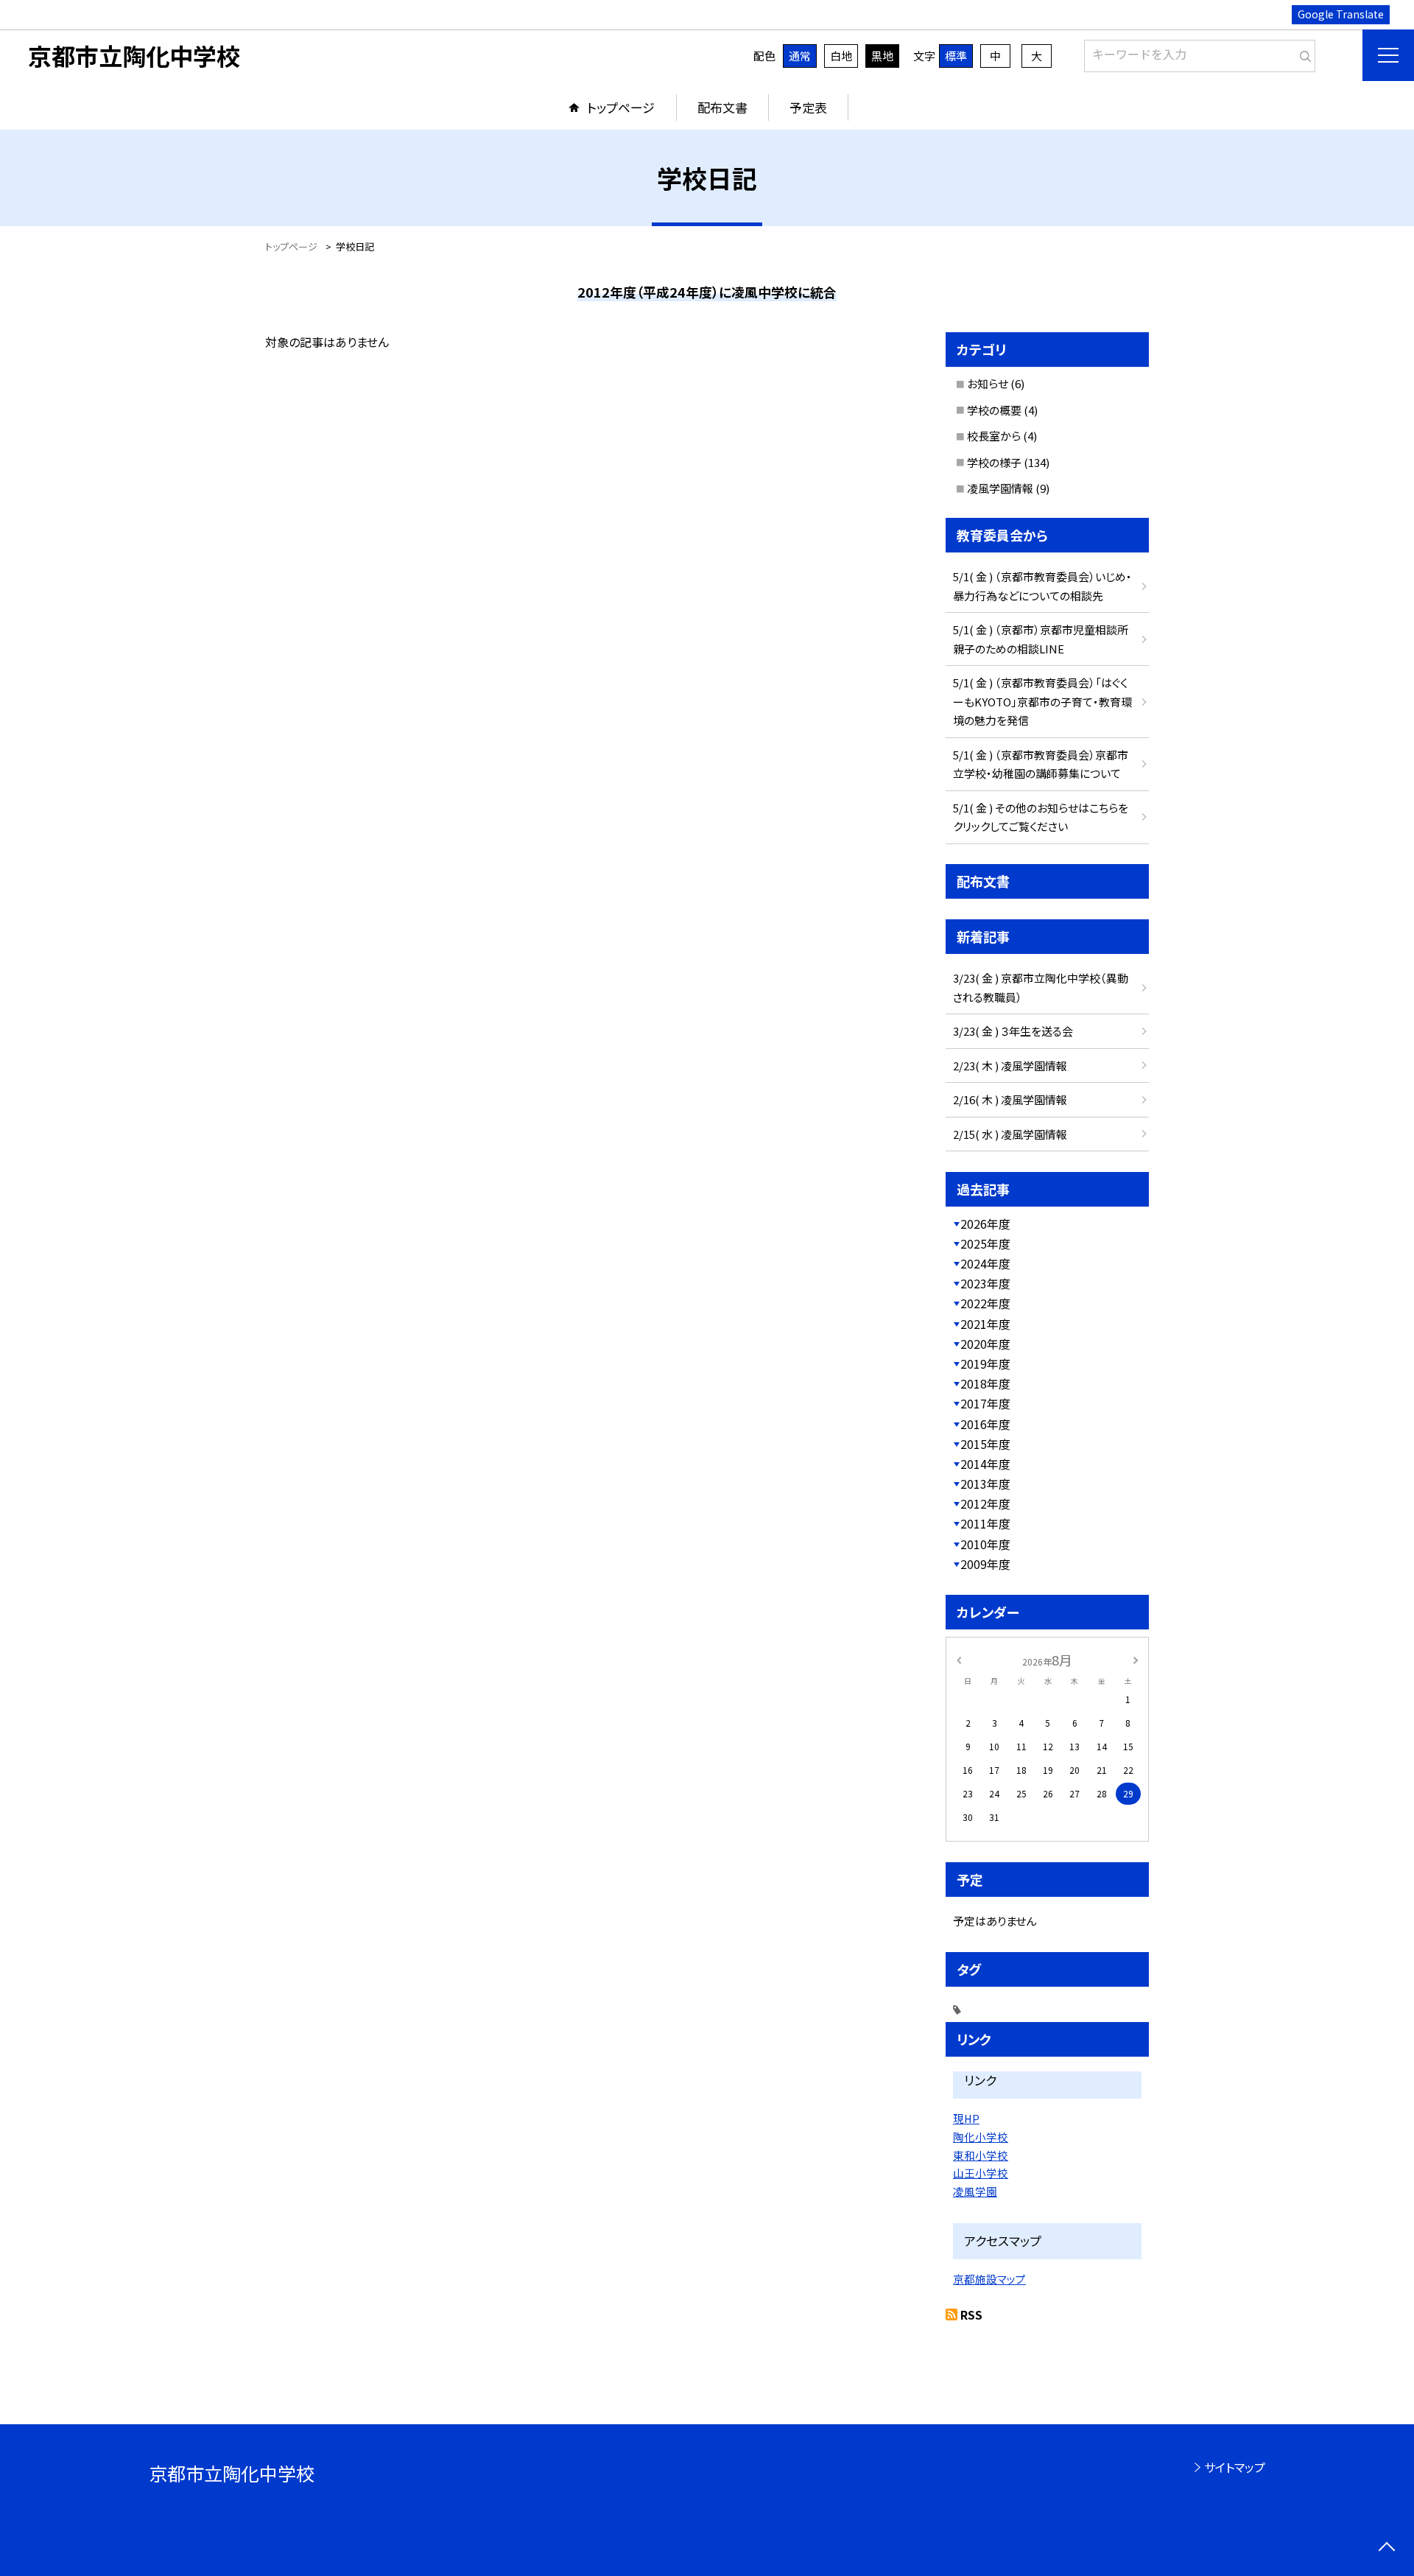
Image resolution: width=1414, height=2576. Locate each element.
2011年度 (985, 1523)
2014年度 (985, 1464)
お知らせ (988, 383)
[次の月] (1136, 1659)
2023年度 (985, 1283)
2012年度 (985, 1503)
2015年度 (985, 1444)
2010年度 (985, 1544)
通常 (800, 56)
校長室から (994, 436)
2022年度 (985, 1303)
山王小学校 (981, 2173)
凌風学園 (975, 2191)
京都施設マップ (989, 2279)
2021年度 (985, 1324)
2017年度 (985, 1403)
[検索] (1302, 53)
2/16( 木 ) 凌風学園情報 (1010, 1099)
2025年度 (985, 1243)
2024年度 (985, 1263)
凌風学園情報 (1000, 488)
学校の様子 (994, 462)
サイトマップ (1235, 2467)
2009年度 (985, 1564)
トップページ (621, 107)
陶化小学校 (981, 2137)
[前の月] (959, 1659)
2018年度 (985, 1383)
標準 (956, 56)
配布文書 (722, 107)
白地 (841, 56)
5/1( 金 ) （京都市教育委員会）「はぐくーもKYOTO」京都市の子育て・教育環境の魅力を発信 (1042, 701)
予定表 (808, 107)
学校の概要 (994, 410)
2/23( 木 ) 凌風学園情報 (1010, 1066)
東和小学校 (981, 2155)
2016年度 (985, 1424)
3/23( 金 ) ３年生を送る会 (1013, 1031)
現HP (966, 2118)
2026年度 (985, 1224)
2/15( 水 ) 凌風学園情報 (1010, 1134)
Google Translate (1341, 14)
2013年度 (985, 1484)
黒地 (882, 56)
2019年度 (985, 1364)
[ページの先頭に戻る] (1386, 2548)
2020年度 (985, 1344)
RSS (971, 2314)
